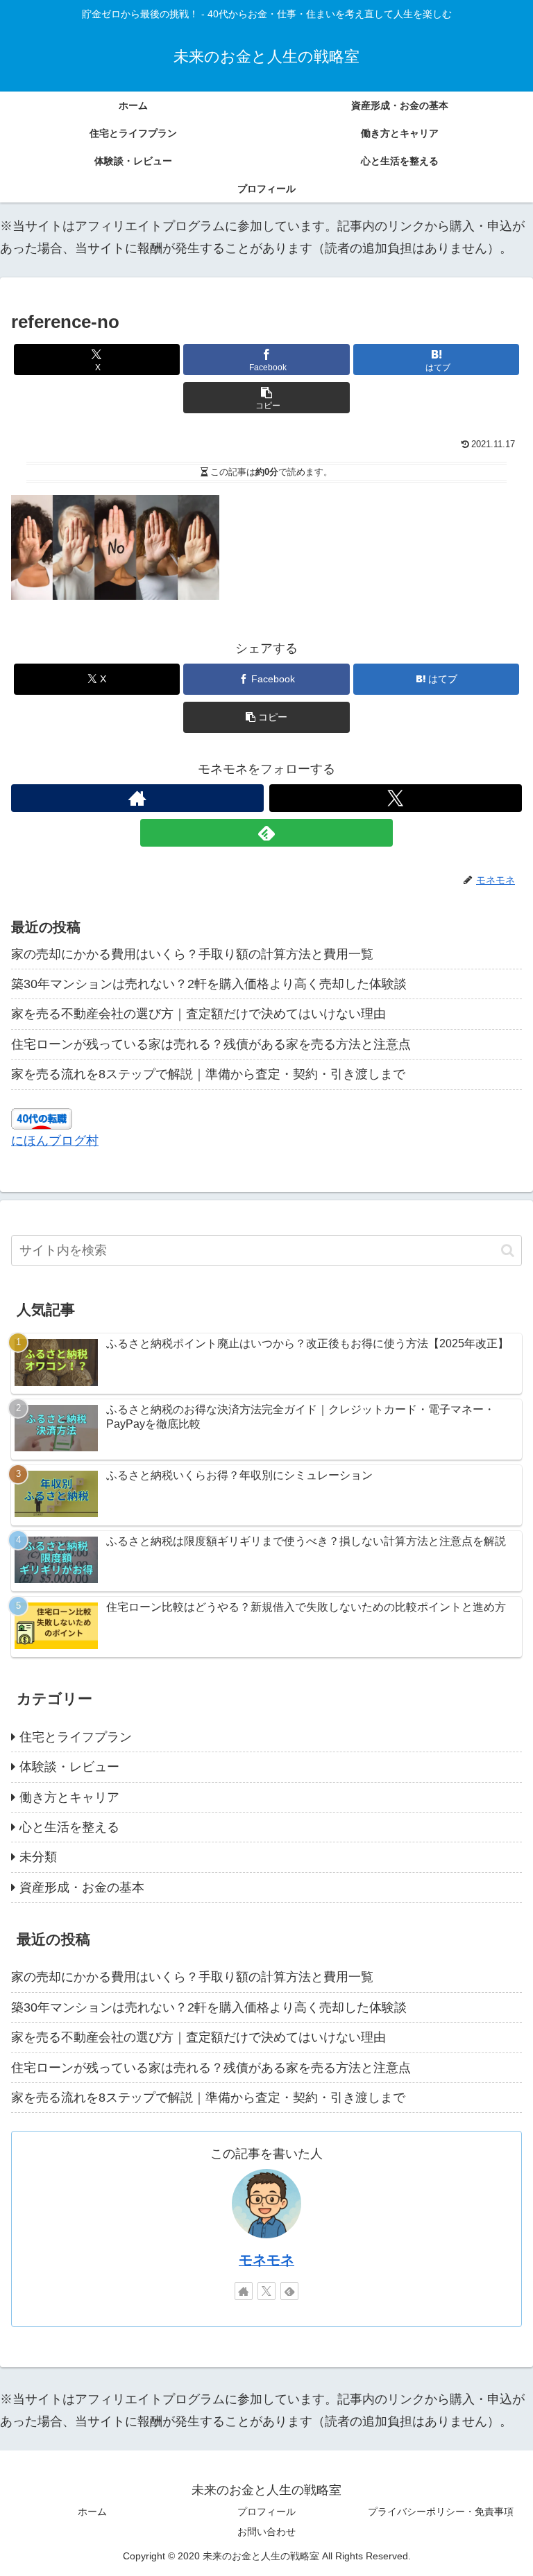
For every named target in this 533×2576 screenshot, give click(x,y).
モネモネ (266, 2260)
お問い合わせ (266, 2532)
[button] (266, 398)
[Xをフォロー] (396, 798)
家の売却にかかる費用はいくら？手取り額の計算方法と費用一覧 (192, 954)
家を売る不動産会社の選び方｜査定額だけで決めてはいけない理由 (198, 1014)
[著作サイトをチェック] (137, 798)
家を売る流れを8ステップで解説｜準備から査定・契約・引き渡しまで (208, 1074)
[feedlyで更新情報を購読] (266, 833)
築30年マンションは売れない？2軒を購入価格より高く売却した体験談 (209, 984)
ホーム (92, 2512)
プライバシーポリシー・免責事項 (441, 2512)
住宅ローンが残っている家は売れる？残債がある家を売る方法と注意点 (211, 1044)
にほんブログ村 (55, 1141)
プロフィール (266, 2512)
